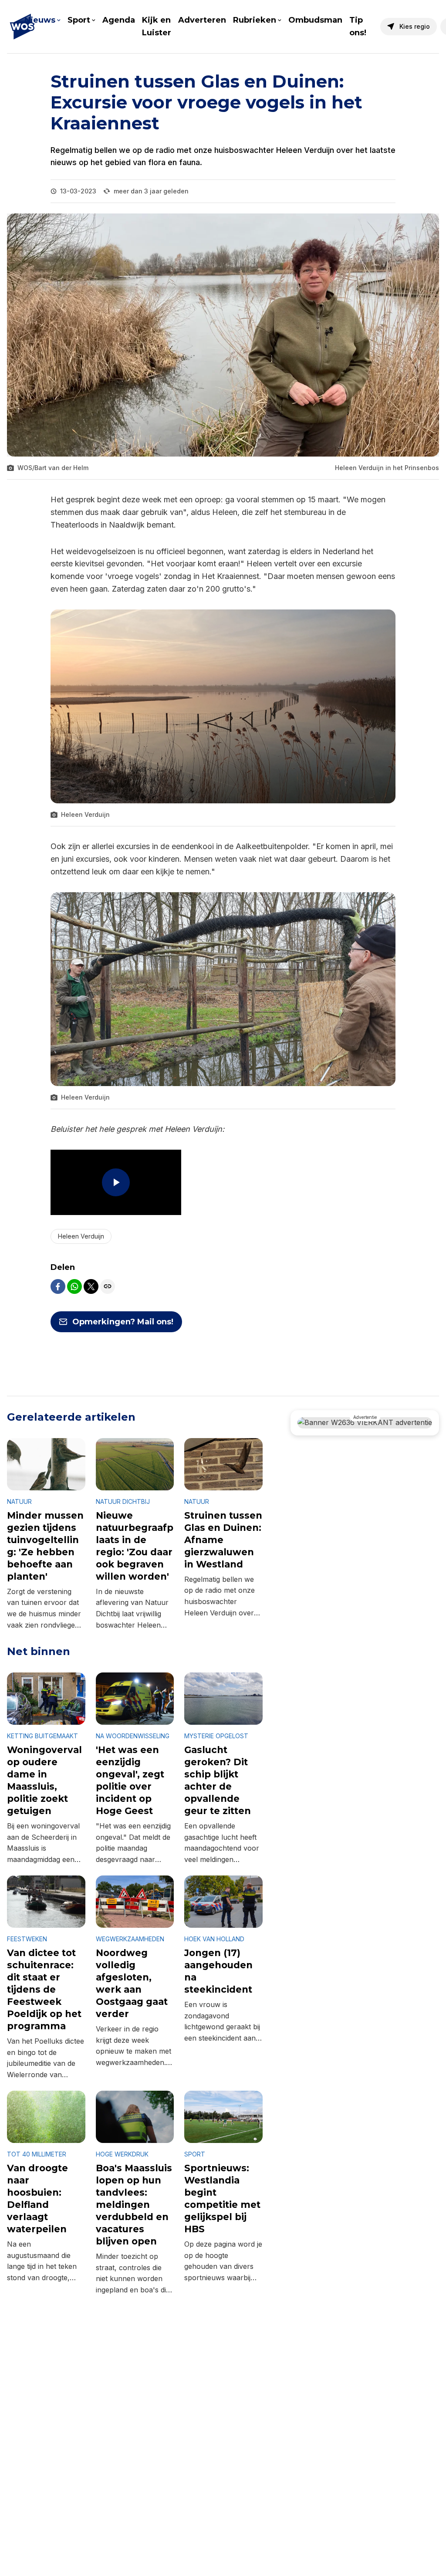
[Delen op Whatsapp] (74, 1286)
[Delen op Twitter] (91, 1286)
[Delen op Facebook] (58, 1286)
